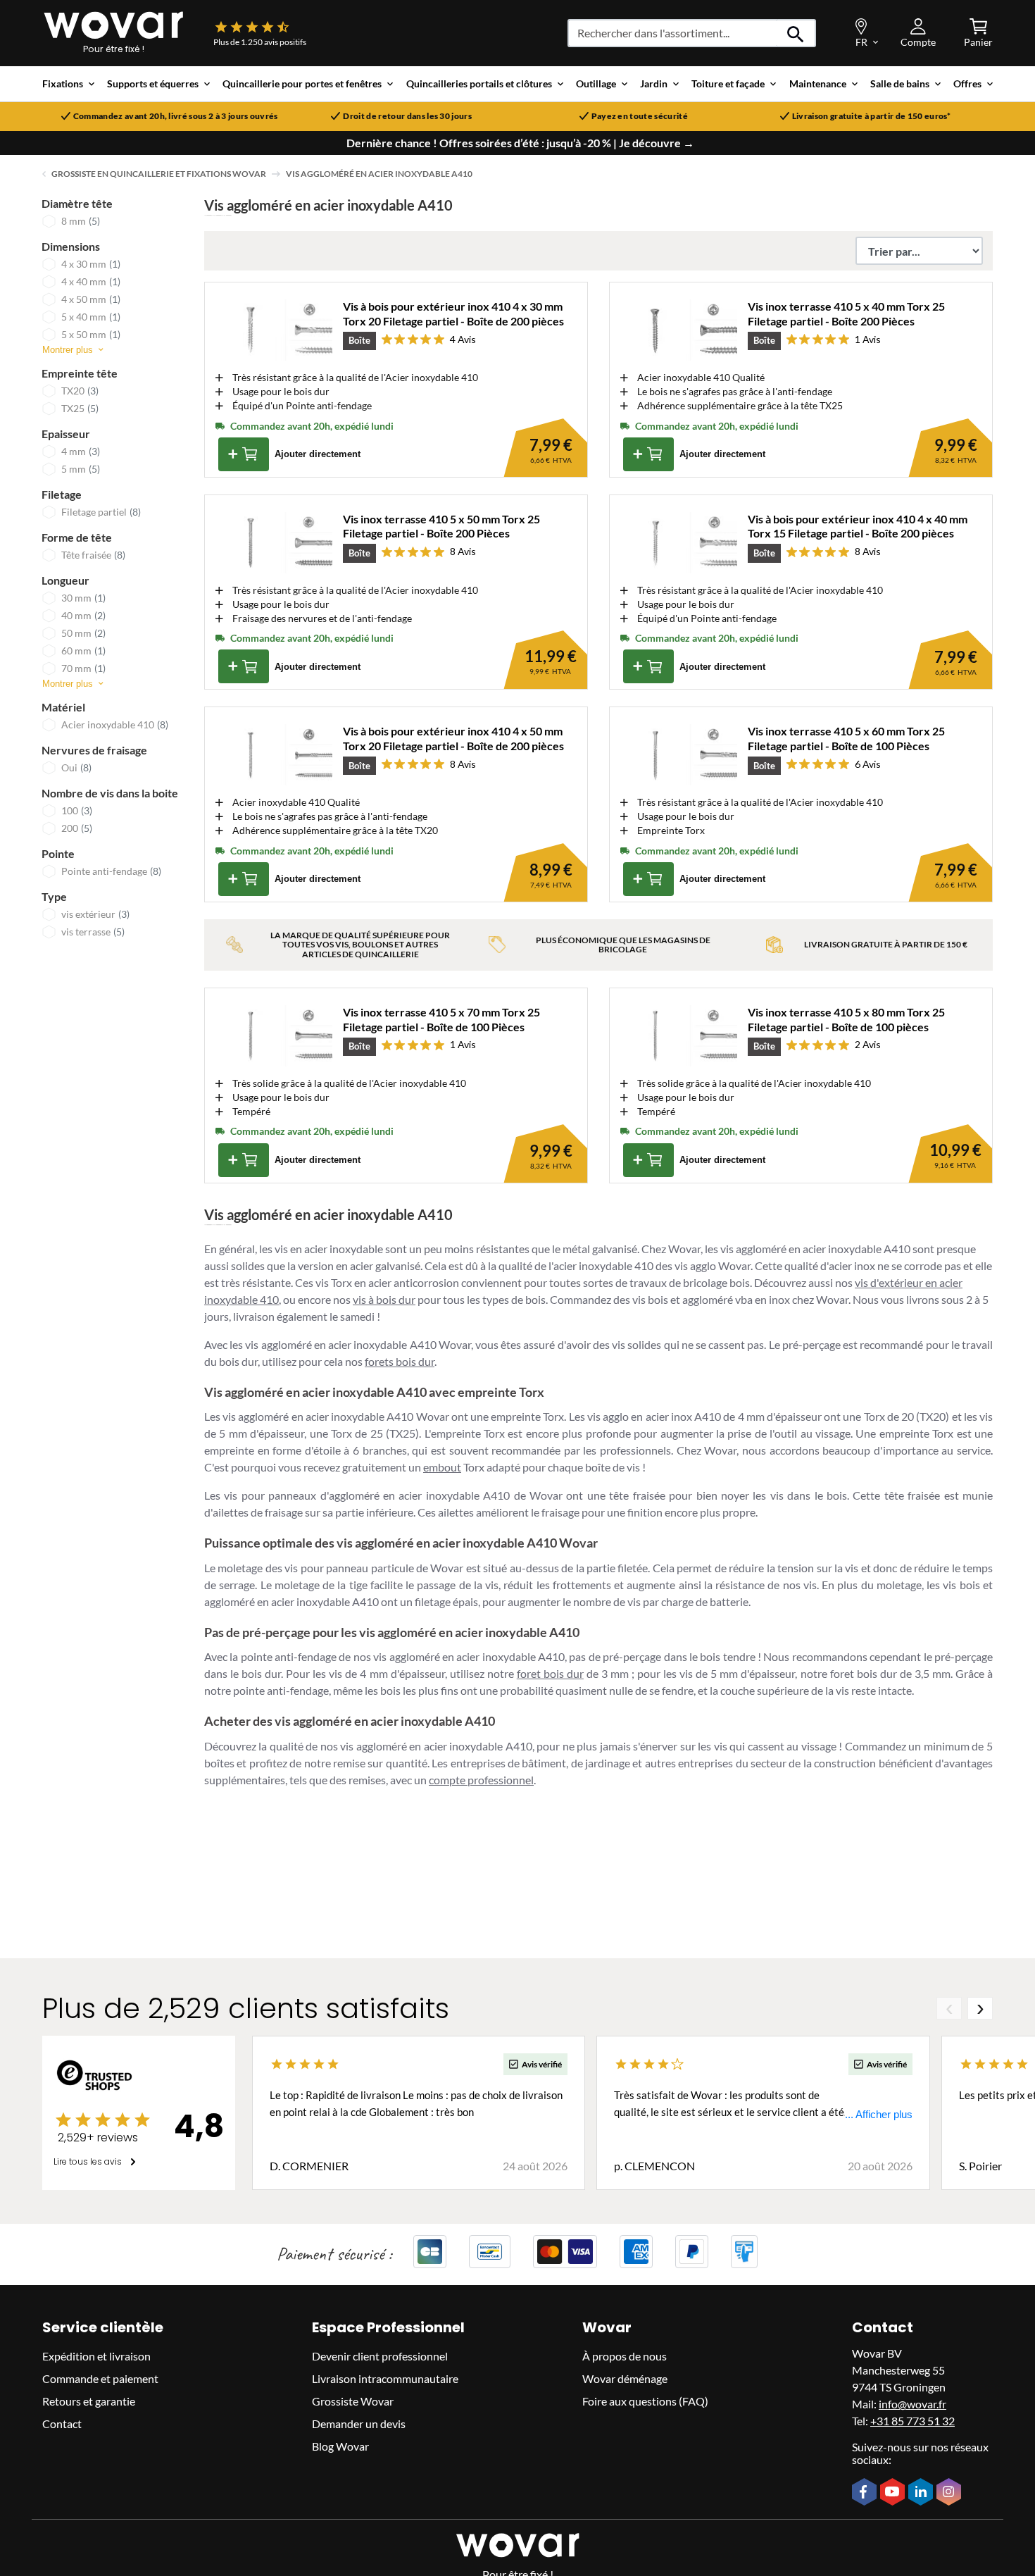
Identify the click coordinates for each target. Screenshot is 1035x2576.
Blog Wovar (340, 2446)
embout (442, 1467)
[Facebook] (866, 2492)
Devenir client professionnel (380, 2356)
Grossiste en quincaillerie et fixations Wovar (159, 174)
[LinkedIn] (922, 2493)
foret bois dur (550, 1673)
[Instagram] (951, 2493)
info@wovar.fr (912, 2404)
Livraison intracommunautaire (385, 2378)
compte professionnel (481, 1780)
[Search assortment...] (796, 33)
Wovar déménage (625, 2378)
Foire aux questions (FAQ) (645, 2401)
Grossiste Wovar (353, 2401)
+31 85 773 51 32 (912, 2421)
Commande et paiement (100, 2378)
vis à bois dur (384, 1299)
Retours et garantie (89, 2401)
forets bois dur (400, 1361)
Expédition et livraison (96, 2356)
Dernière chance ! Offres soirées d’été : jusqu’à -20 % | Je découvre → (520, 143)
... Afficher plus (879, 2114)
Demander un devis (359, 2423)
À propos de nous (625, 2356)
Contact (62, 2423)
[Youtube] (894, 2492)
